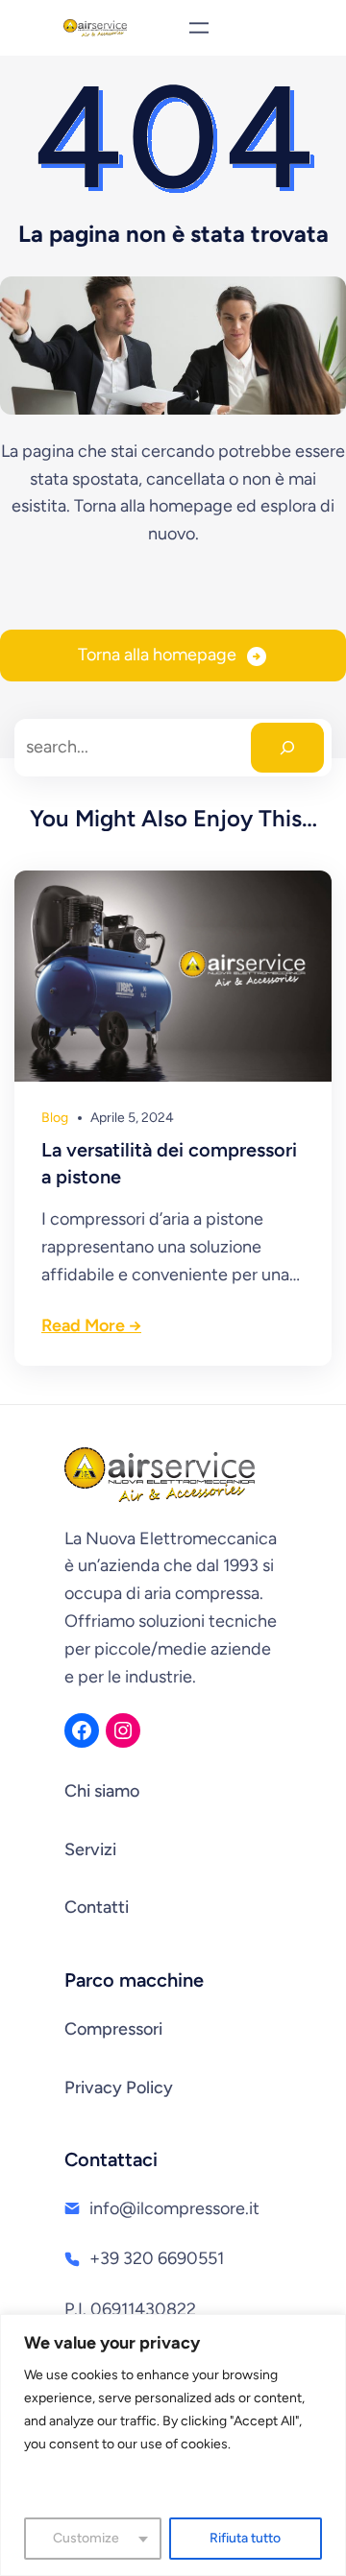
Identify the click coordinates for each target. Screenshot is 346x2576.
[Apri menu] (199, 28)
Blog (55, 1118)
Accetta (173, 2486)
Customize (86, 2538)
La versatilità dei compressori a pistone (169, 1163)
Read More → (91, 1325)
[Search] (287, 748)
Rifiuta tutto (245, 2538)
